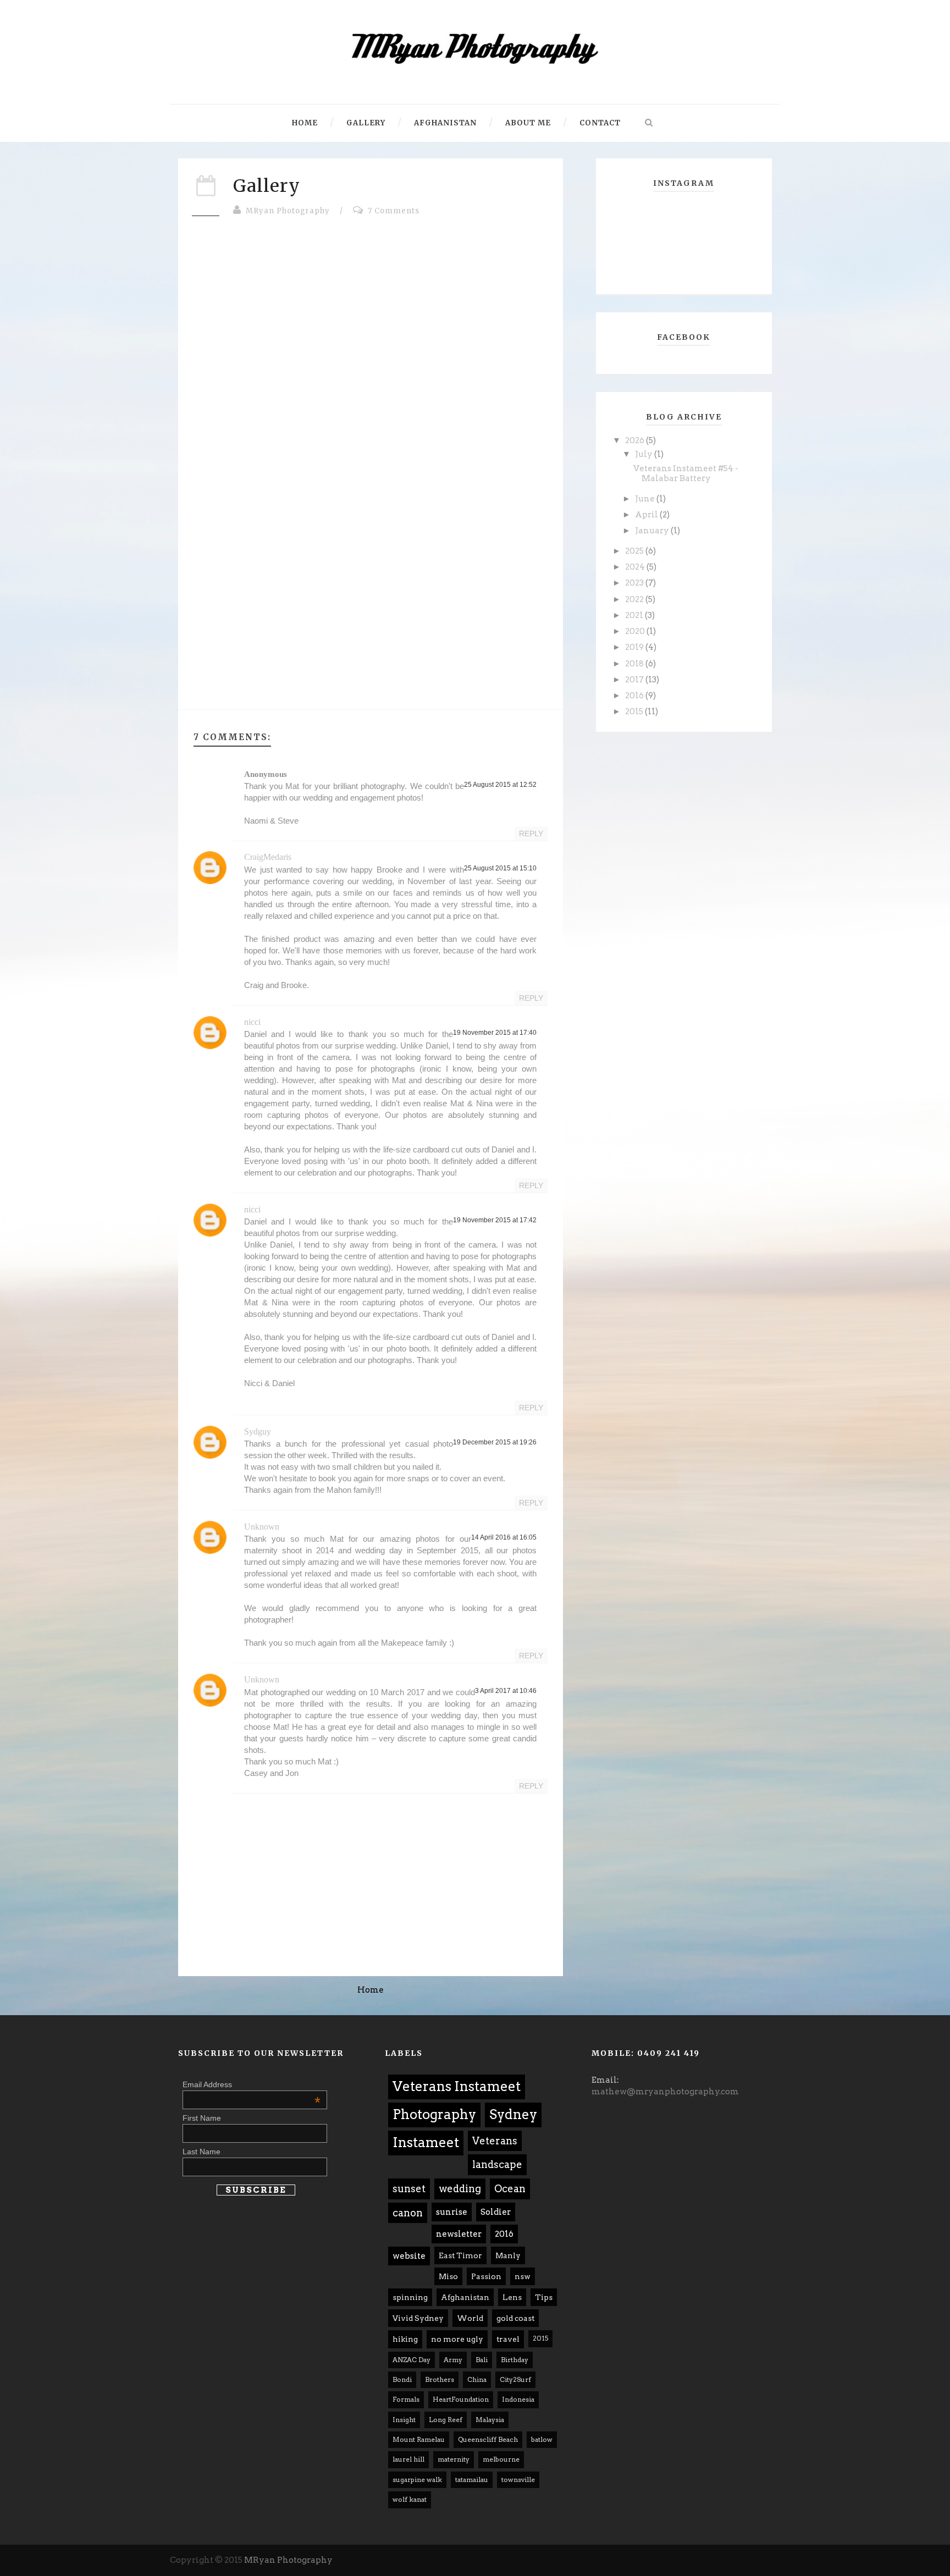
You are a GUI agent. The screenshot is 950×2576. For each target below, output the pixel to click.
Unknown (262, 1527)
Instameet (426, 2142)
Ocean (510, 2189)
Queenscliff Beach (488, 2439)
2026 (636, 440)
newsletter (459, 2234)
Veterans (495, 2141)
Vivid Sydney (418, 2318)
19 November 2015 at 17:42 (495, 1220)
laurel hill (408, 2459)
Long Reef (446, 2420)
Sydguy (258, 1432)
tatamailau (472, 2480)
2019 (635, 647)
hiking (405, 2339)
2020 (636, 631)
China (477, 2379)
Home (305, 123)
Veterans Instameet (457, 2086)
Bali (482, 2360)
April (647, 515)
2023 (635, 583)
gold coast (515, 2318)
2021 (635, 615)
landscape (497, 2164)
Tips (544, 2297)
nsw (523, 2276)
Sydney (513, 2114)
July (645, 454)
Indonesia (518, 2399)
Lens (512, 2297)
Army (453, 2360)
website (409, 2256)
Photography (434, 2114)
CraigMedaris (268, 857)
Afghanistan (445, 123)
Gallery (366, 123)
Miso (448, 2276)
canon (408, 2213)
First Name (202, 2118)
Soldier (496, 2212)
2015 (635, 711)
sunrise (452, 2212)
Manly (508, 2255)
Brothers (440, 2379)
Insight (404, 2420)
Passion (486, 2276)
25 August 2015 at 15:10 (500, 868)
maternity (454, 2459)
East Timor (460, 2255)
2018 (635, 664)
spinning (410, 2297)
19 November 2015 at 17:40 (495, 1033)
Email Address (252, 2084)
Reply (531, 834)
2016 (635, 696)
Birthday (515, 2360)
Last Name (201, 2152)
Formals (406, 2399)
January (653, 531)
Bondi (402, 2379)
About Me (528, 123)
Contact (600, 123)
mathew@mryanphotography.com (665, 2092)
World (470, 2318)
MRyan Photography (288, 211)
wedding (460, 2189)
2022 (635, 599)
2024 (636, 567)
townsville (518, 2480)
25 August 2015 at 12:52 (500, 785)
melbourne (501, 2459)
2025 (635, 551)
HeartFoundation (461, 2399)
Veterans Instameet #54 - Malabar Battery (686, 473)
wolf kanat (410, 2499)
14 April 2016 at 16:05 (504, 1537)
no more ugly (457, 2339)
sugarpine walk (417, 2480)
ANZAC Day (412, 2360)
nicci (252, 1022)
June (646, 499)
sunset (409, 2189)
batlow (542, 2439)
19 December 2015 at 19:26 (495, 1442)
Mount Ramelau (419, 2439)
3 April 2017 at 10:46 (506, 1691)
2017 (635, 680)
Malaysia (490, 2420)
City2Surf (515, 2379)
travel (508, 2339)
